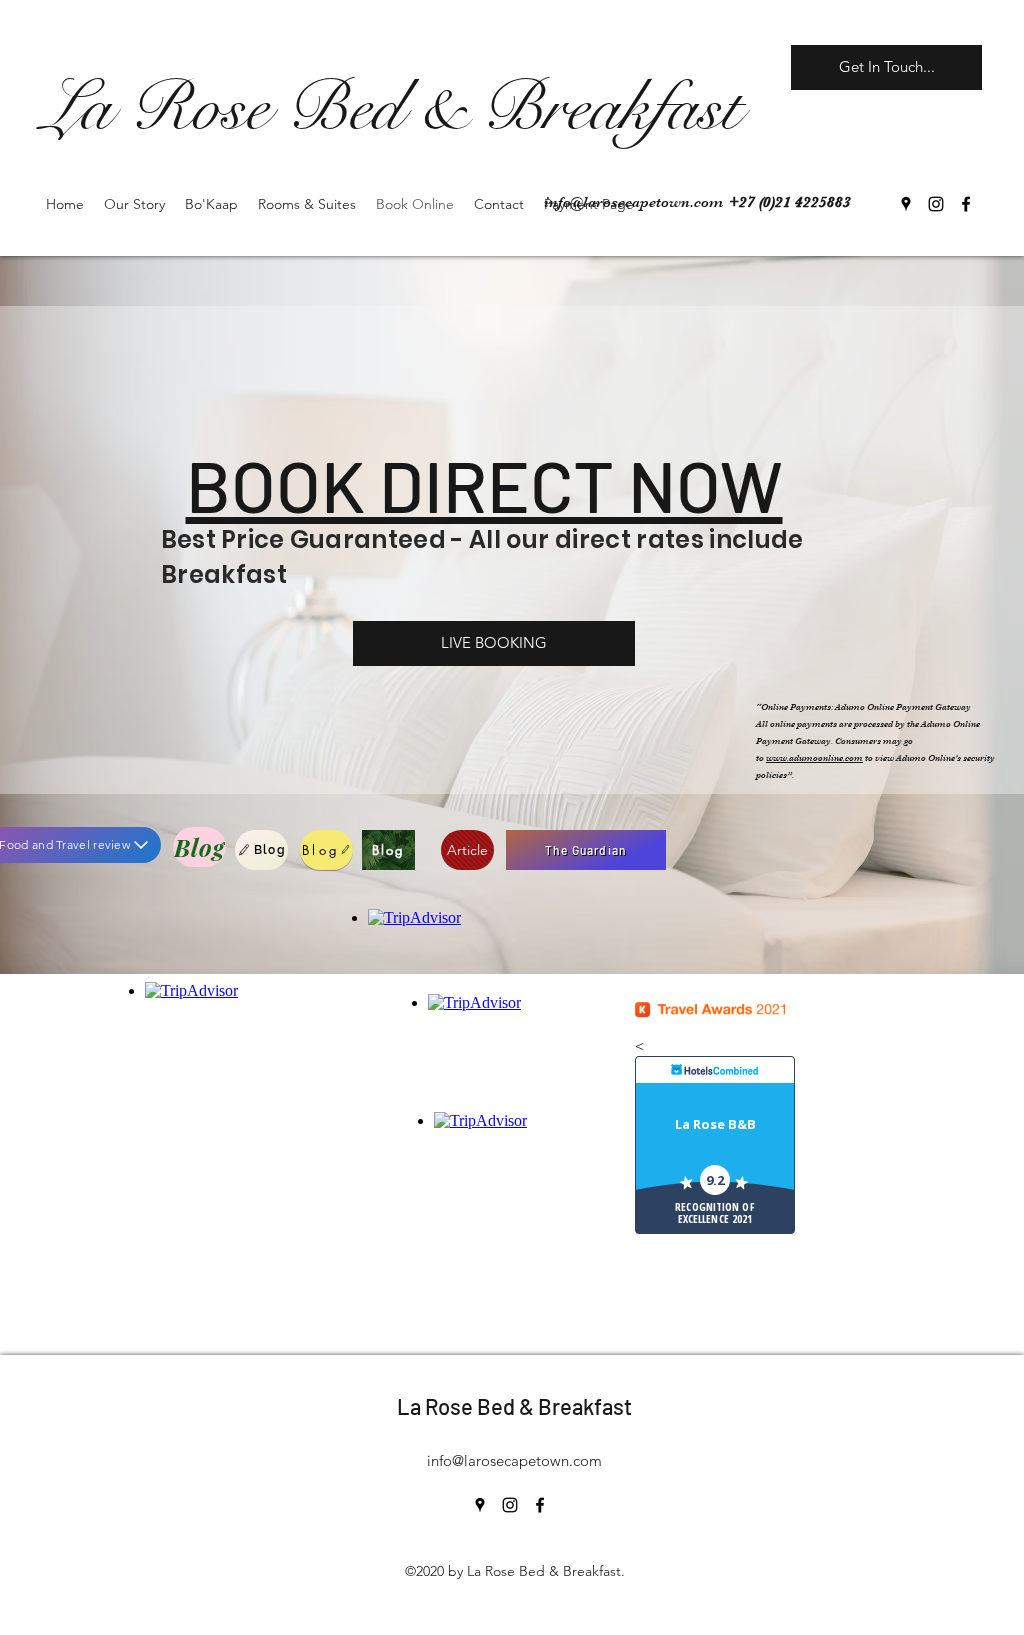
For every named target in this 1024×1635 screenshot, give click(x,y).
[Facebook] (966, 204)
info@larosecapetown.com (633, 202)
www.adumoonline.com (814, 758)
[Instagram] (936, 204)
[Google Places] (906, 204)
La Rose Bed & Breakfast (514, 1406)
